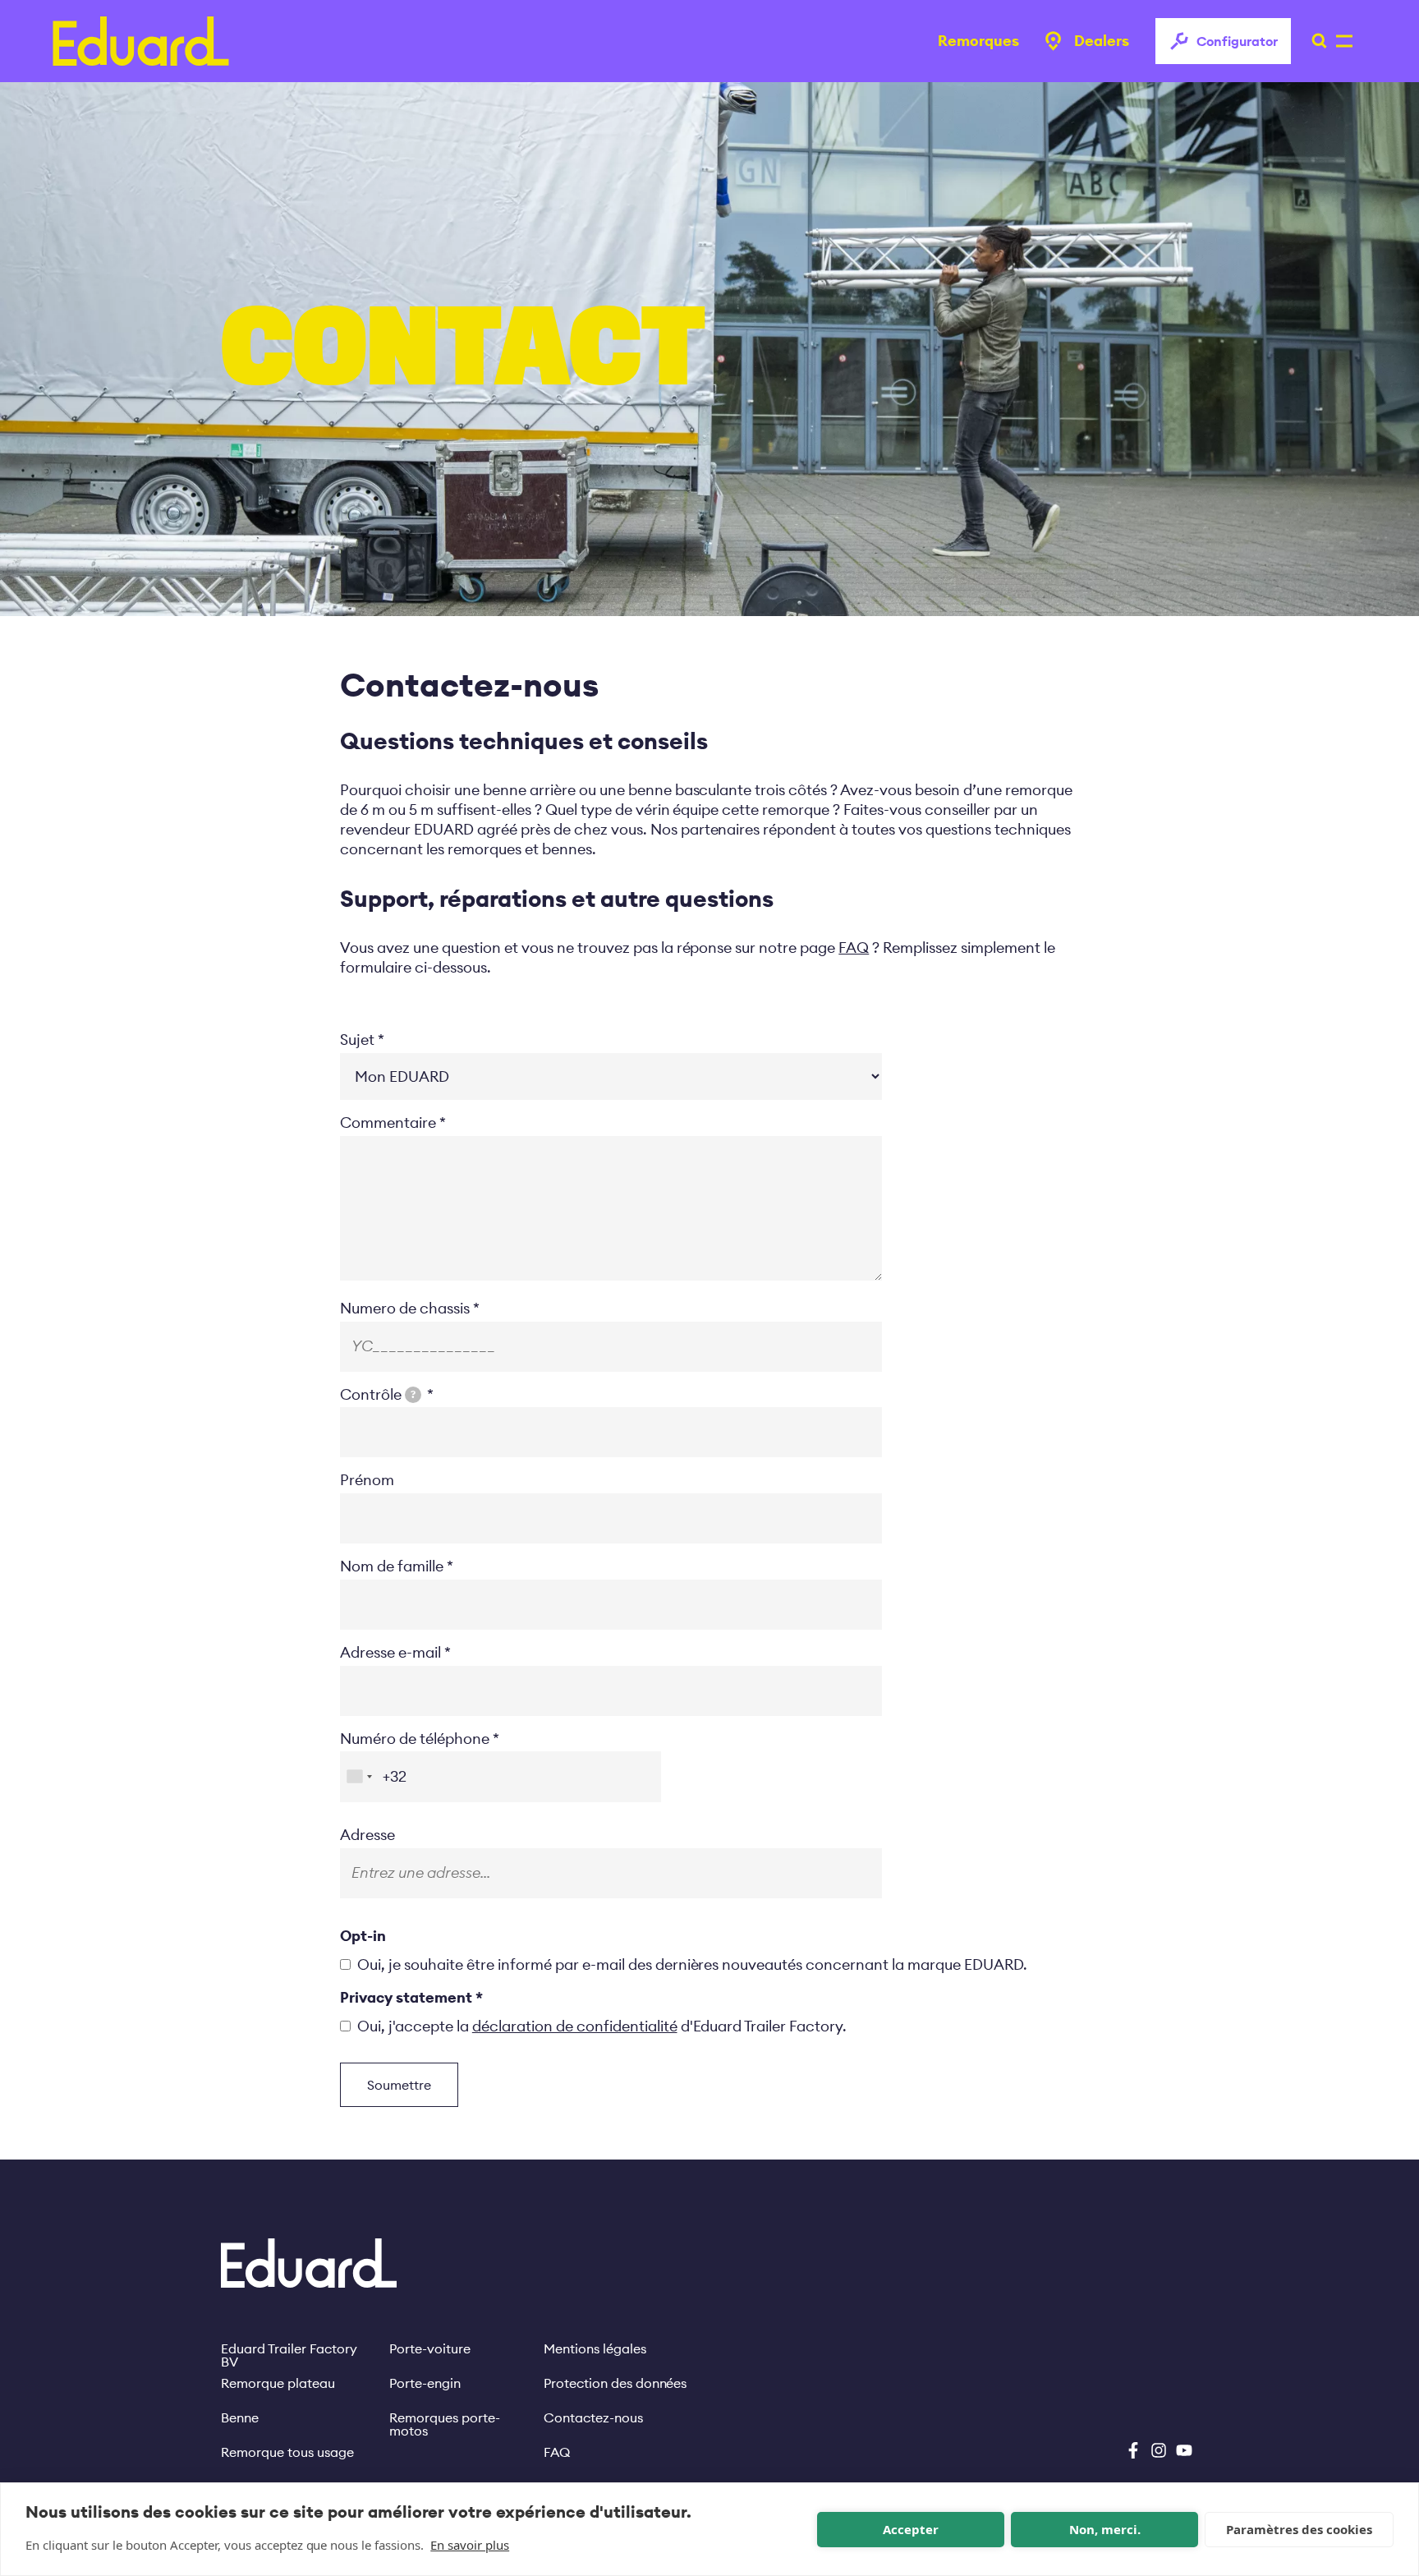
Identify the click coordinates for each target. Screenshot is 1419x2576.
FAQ (557, 2452)
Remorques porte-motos (445, 2417)
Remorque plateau (278, 2383)
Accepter (911, 2529)
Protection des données (615, 2383)
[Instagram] (1159, 2450)
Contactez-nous (593, 2417)
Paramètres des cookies (1299, 2529)
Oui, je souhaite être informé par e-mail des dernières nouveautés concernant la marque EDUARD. (692, 1964)
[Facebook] (1133, 2450)
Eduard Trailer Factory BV (289, 2348)
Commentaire (388, 1122)
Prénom (367, 1480)
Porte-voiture (430, 2348)
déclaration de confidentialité (575, 2026)
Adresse (367, 1835)
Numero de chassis (405, 1308)
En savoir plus (470, 2545)
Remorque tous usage (287, 2452)
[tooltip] (413, 1395)
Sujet (357, 1040)
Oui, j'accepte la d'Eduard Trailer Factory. (602, 2026)
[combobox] (359, 1776)
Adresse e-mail (390, 1652)
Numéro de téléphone (415, 1739)
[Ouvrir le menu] (1315, 41)
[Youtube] (1184, 2450)
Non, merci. (1105, 2529)
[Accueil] (141, 41)
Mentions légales (595, 2348)
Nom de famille (392, 1566)
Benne (240, 2417)
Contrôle (378, 1394)
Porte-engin (425, 2383)
